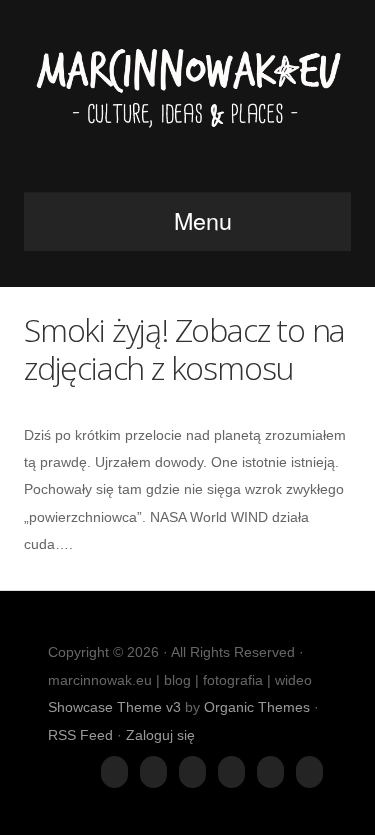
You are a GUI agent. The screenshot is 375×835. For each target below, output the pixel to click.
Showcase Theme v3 (114, 707)
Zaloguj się (160, 735)
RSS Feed (80, 735)
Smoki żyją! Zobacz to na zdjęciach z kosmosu (184, 348)
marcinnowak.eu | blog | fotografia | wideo (187, 102)
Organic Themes (257, 707)
